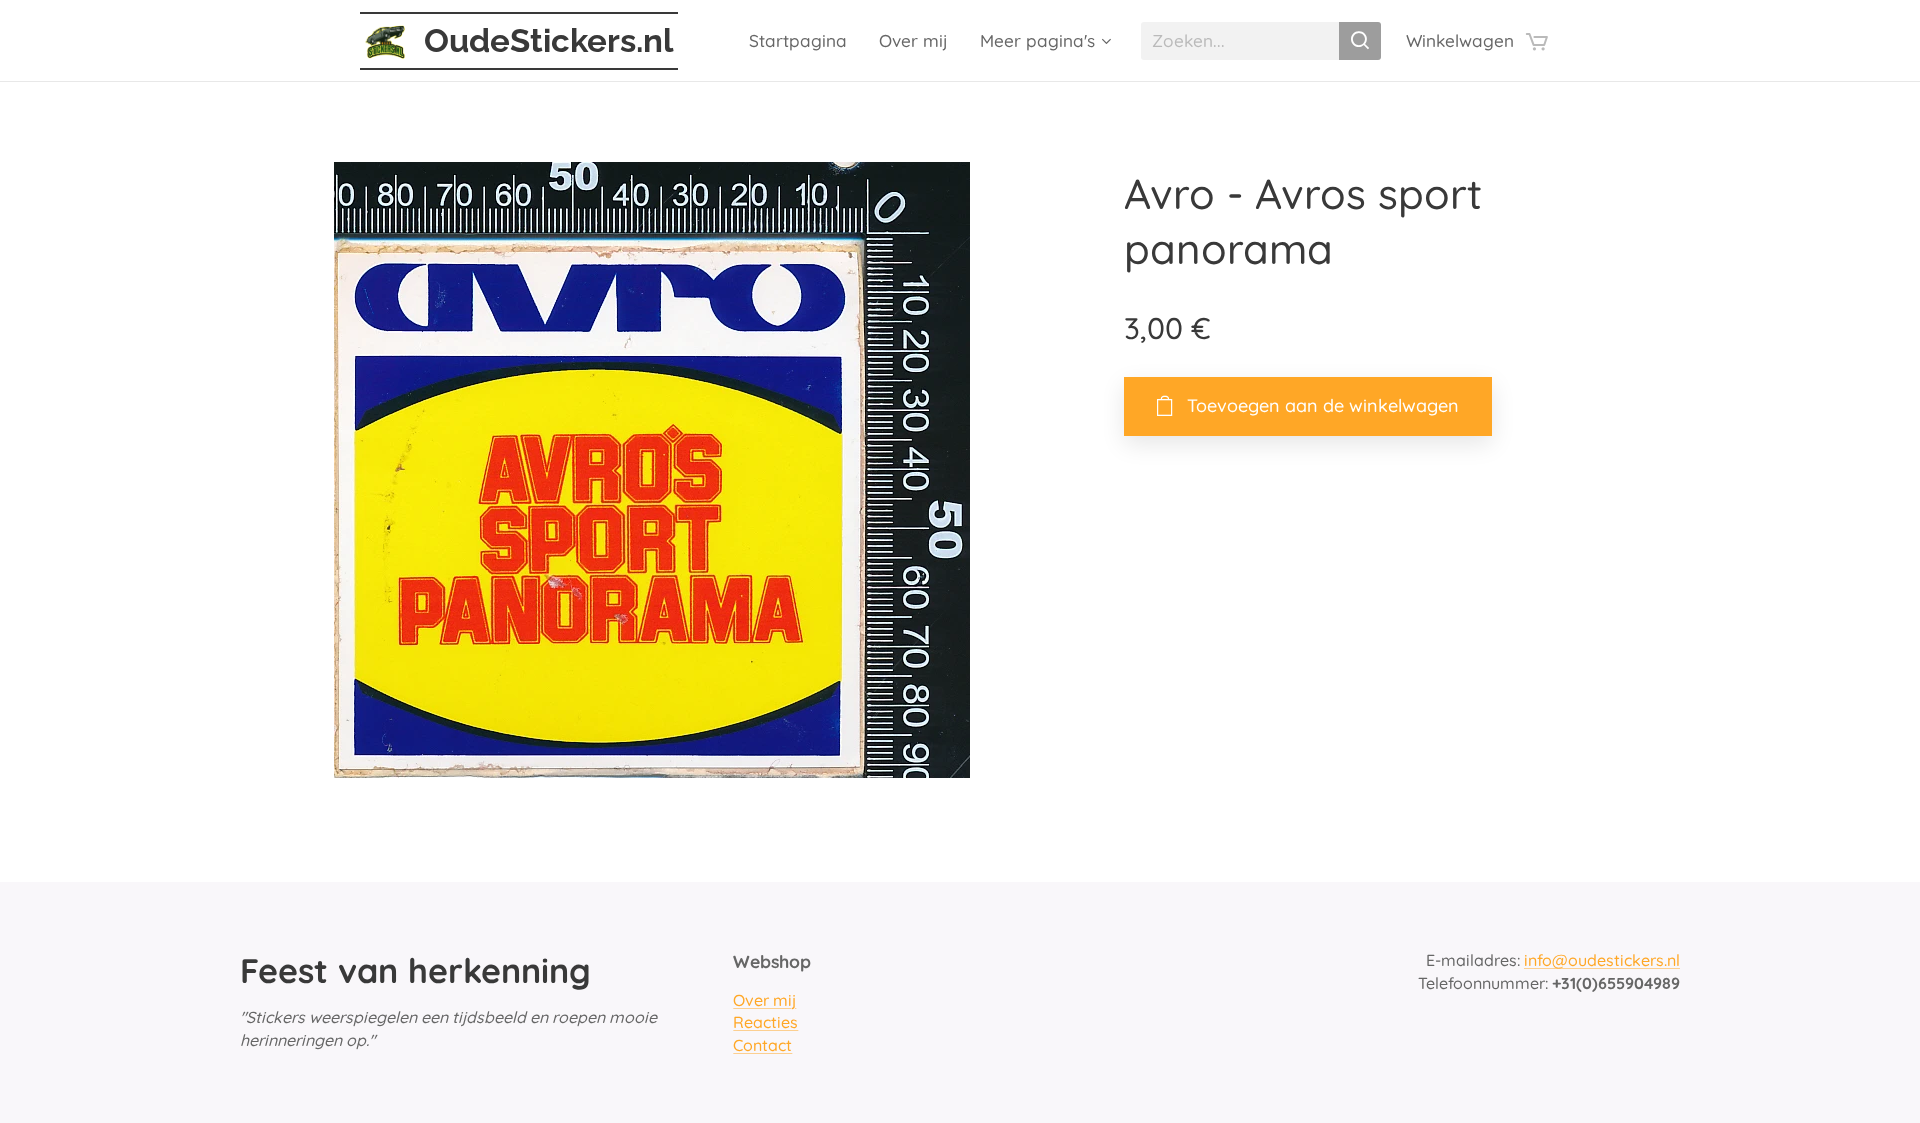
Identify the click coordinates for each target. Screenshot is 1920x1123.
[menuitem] (803, 41)
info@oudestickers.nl (1602, 960)
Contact (762, 1045)
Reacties (765, 1022)
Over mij (764, 1000)
